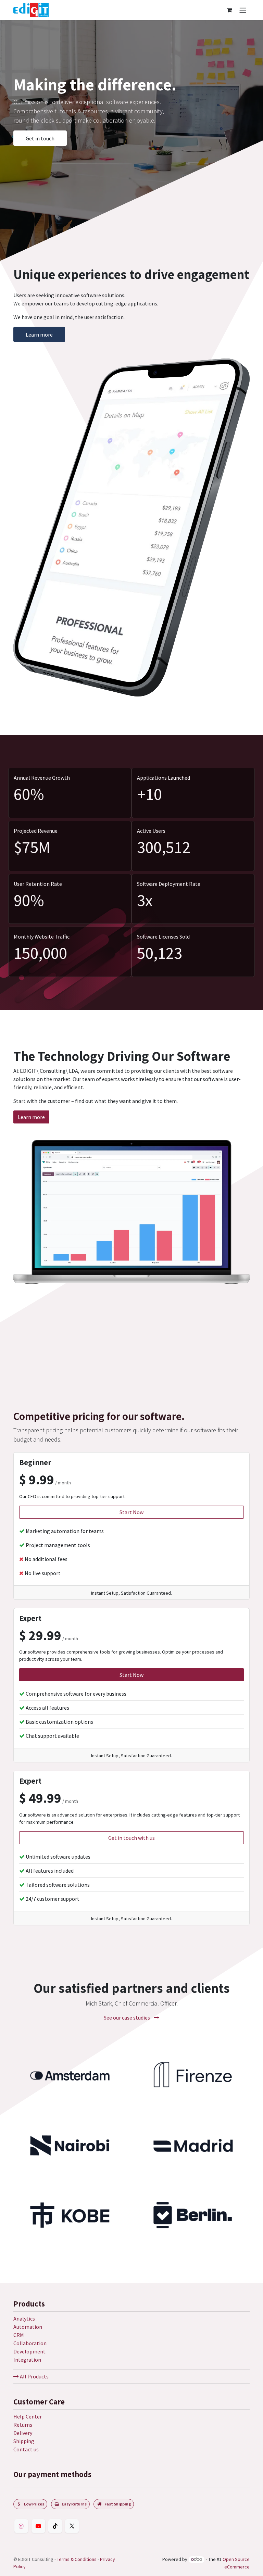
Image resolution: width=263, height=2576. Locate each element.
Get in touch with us (131, 1772)
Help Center (28, 2416)
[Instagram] (21, 2526)
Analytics (24, 2319)
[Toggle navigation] (243, 10)
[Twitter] (72, 2526)
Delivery (23, 2433)
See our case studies (127, 1952)
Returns (23, 2425)
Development (29, 2351)
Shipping (24, 2441)
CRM (19, 2335)
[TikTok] (55, 2526)
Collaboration (30, 2343)
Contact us (26, 2449)
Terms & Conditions (77, 2559)
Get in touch (40, 138)
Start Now (131, 1446)
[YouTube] (38, 2526)
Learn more (39, 335)
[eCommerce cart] (229, 10)
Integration (27, 2360)
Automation (28, 2327)
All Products (34, 2376)
